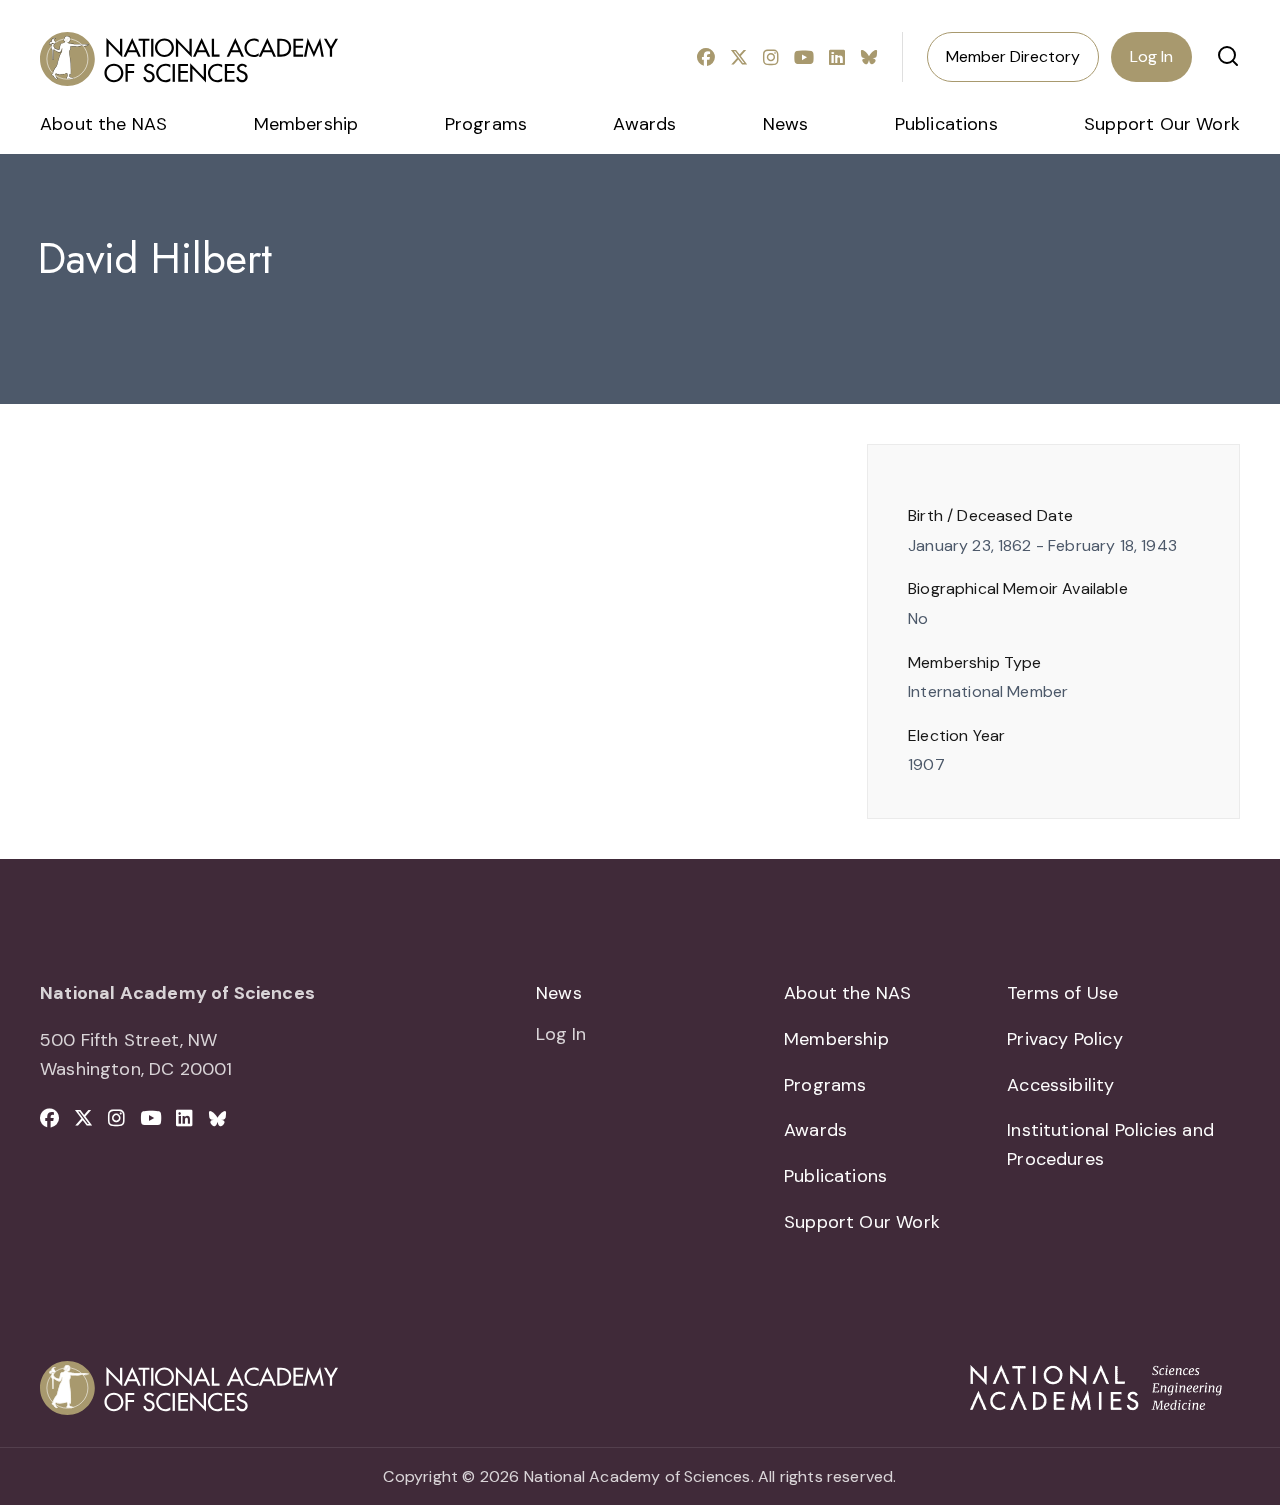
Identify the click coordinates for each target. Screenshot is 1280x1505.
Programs (486, 124)
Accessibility (1060, 1085)
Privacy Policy (1065, 1039)
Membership (306, 124)
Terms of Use (1062, 993)
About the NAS (103, 124)
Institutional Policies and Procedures (1110, 1144)
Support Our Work (1162, 124)
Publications (946, 124)
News (786, 124)
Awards (644, 124)
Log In (1151, 56)
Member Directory (1013, 56)
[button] (1228, 56)
